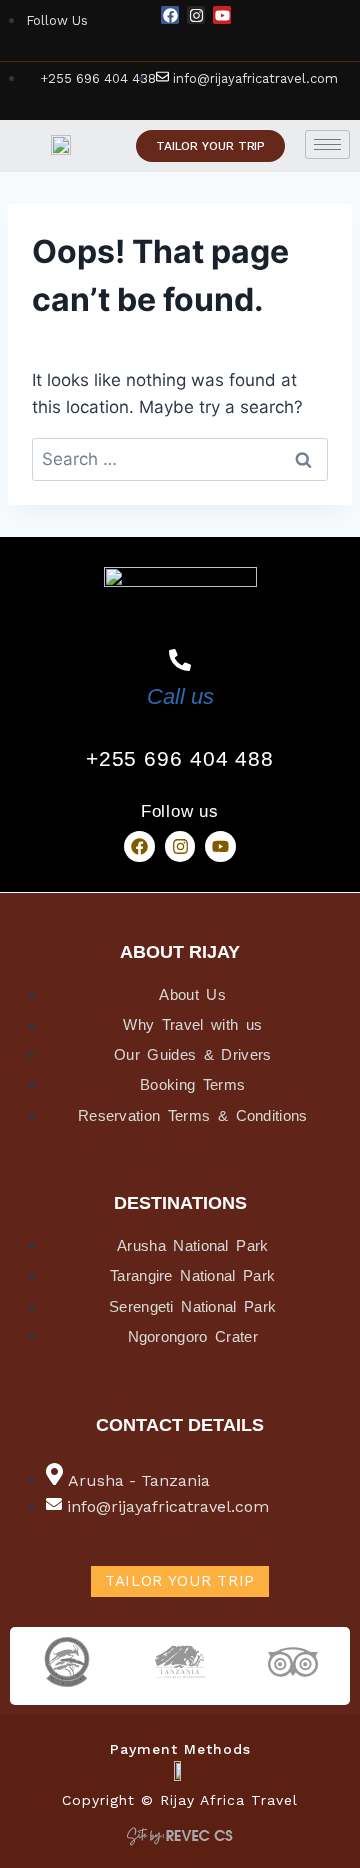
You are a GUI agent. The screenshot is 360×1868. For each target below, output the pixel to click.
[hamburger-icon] (327, 144)
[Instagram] (196, 15)
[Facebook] (170, 15)
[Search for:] (180, 459)
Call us (180, 696)
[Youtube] (222, 15)
